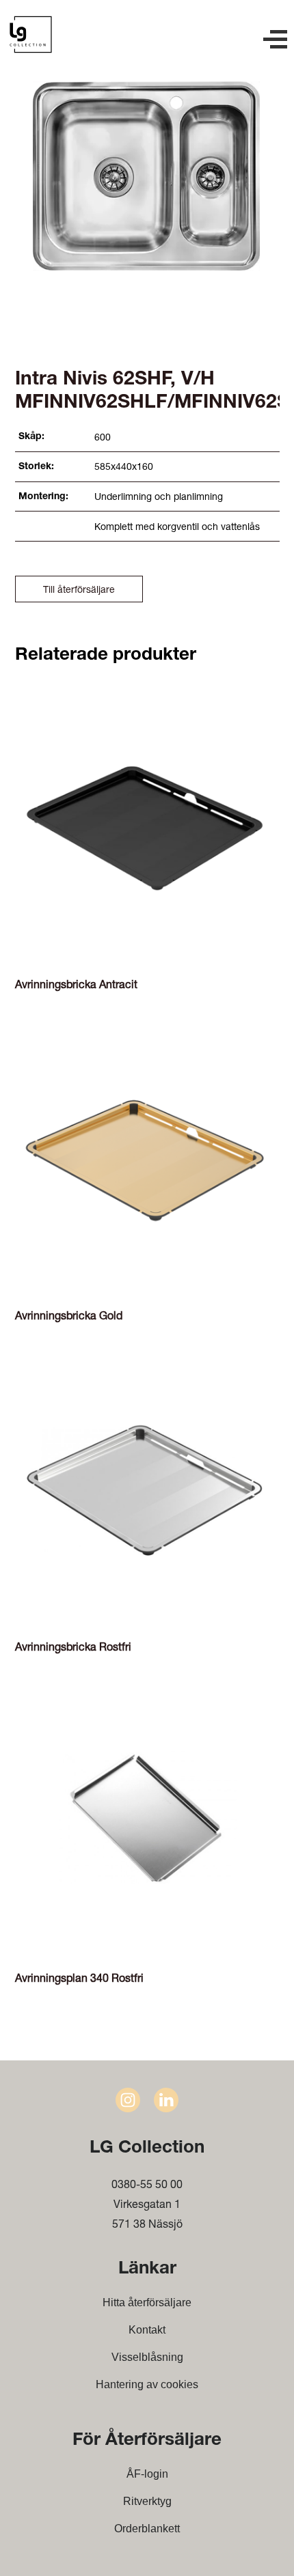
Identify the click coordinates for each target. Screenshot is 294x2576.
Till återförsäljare (79, 589)
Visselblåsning (147, 2357)
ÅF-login (147, 2474)
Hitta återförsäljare (147, 2302)
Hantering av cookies (147, 2384)
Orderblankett (147, 2529)
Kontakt (147, 2330)
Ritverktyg (147, 2501)
